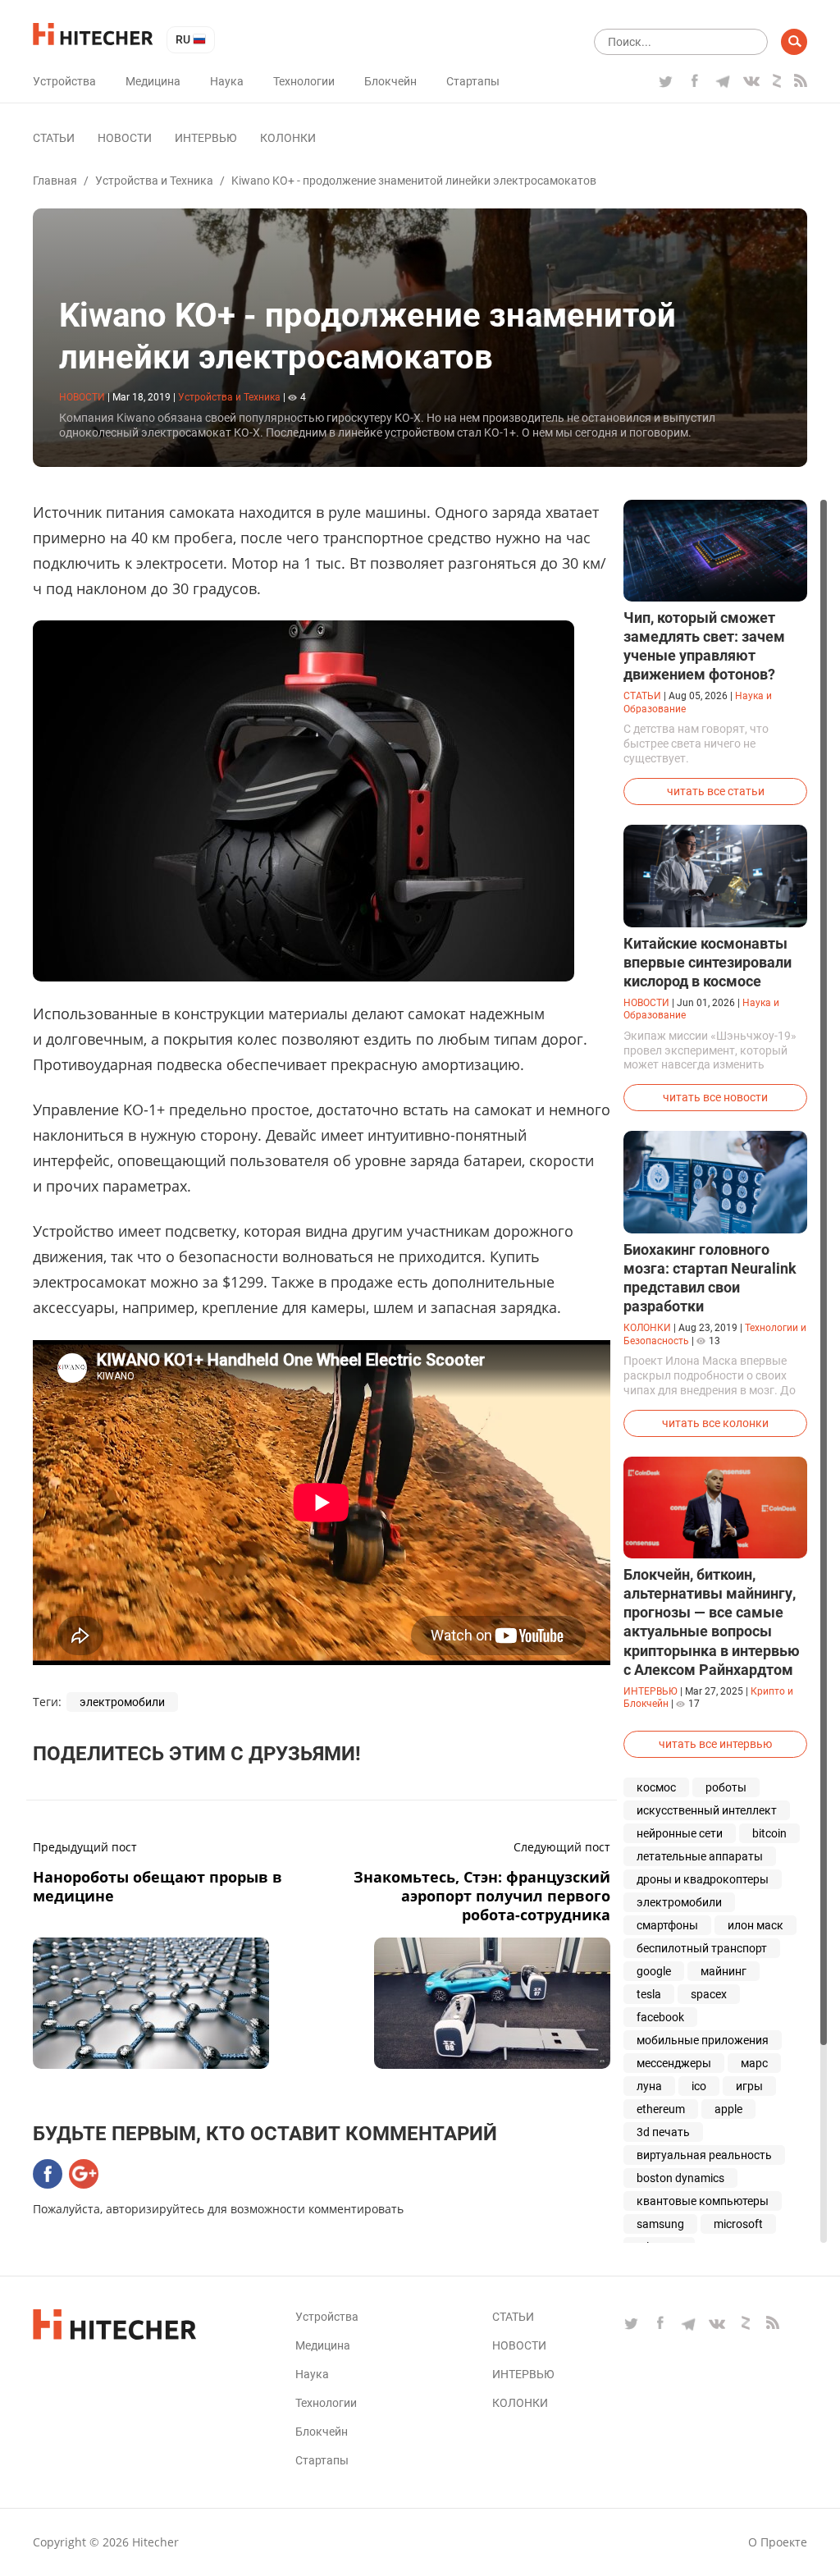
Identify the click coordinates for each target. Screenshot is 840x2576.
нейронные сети (680, 1833)
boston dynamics (680, 2178)
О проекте (778, 2542)
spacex (709, 1994)
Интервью (206, 138)
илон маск (756, 1925)
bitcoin (769, 1833)
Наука (227, 81)
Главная (55, 181)
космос (656, 1787)
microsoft (738, 2224)
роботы (726, 1787)
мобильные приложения (703, 2040)
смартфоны (667, 1925)
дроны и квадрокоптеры (703, 1879)
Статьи (54, 138)
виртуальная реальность (704, 2155)
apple (728, 2109)
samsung (660, 2224)
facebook (660, 2017)
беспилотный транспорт (702, 1948)
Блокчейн (390, 81)
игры (749, 2086)
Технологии (304, 81)
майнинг (724, 1971)
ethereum (661, 2109)
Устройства (64, 81)
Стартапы (473, 81)
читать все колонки (715, 1423)
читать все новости (715, 1097)
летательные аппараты (700, 1856)
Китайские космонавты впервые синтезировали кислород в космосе (708, 962)
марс (754, 2063)
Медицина (153, 81)
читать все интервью (715, 1744)
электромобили (122, 1702)
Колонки (288, 138)
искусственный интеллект (707, 1810)
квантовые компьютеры (703, 2201)
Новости (125, 138)
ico (699, 2086)
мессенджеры (674, 2063)
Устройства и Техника (154, 181)
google (654, 1971)
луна (649, 2086)
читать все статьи (716, 791)
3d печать (663, 2132)
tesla (649, 1994)
